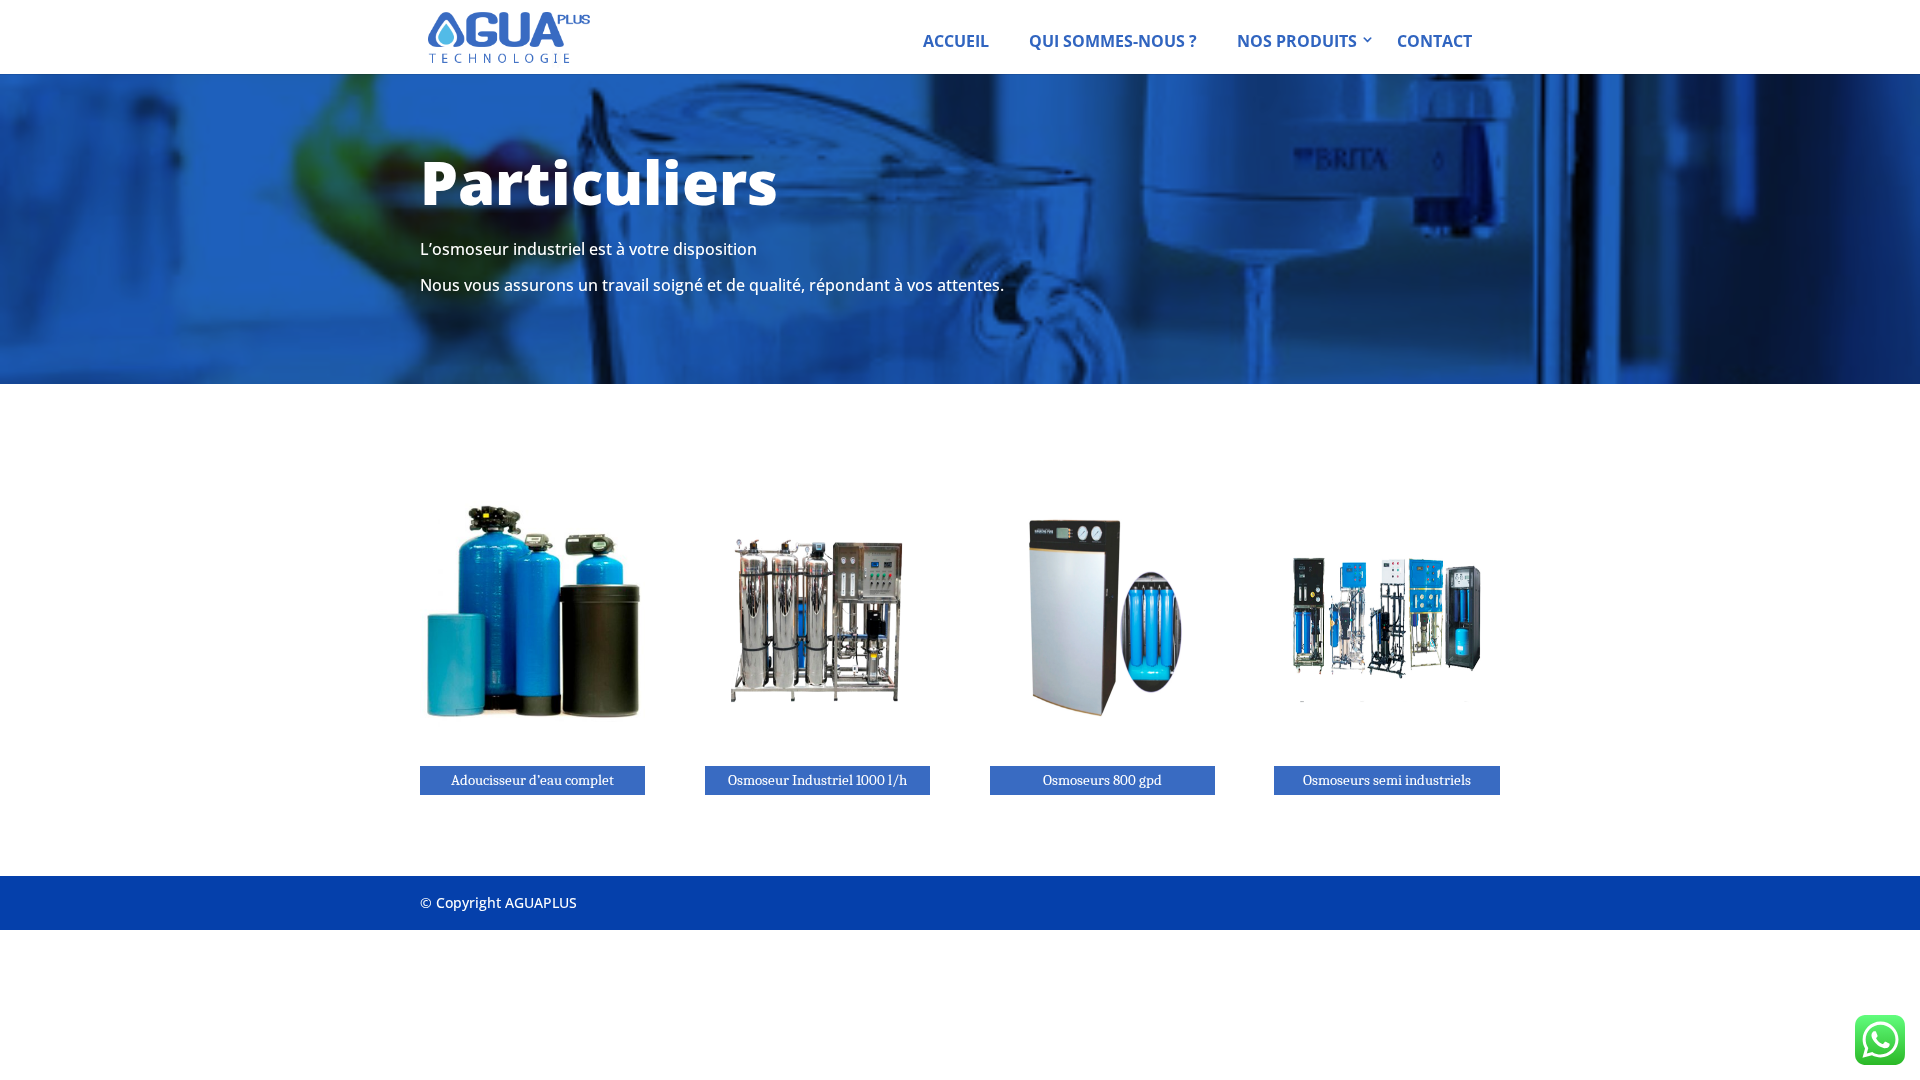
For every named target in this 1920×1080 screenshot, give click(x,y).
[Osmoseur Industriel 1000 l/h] (817, 750)
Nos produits (1297, 41)
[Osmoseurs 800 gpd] (1102, 750)
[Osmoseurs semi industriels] (1386, 750)
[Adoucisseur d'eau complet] (532, 750)
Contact (1434, 41)
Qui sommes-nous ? (1113, 41)
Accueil (956, 41)
